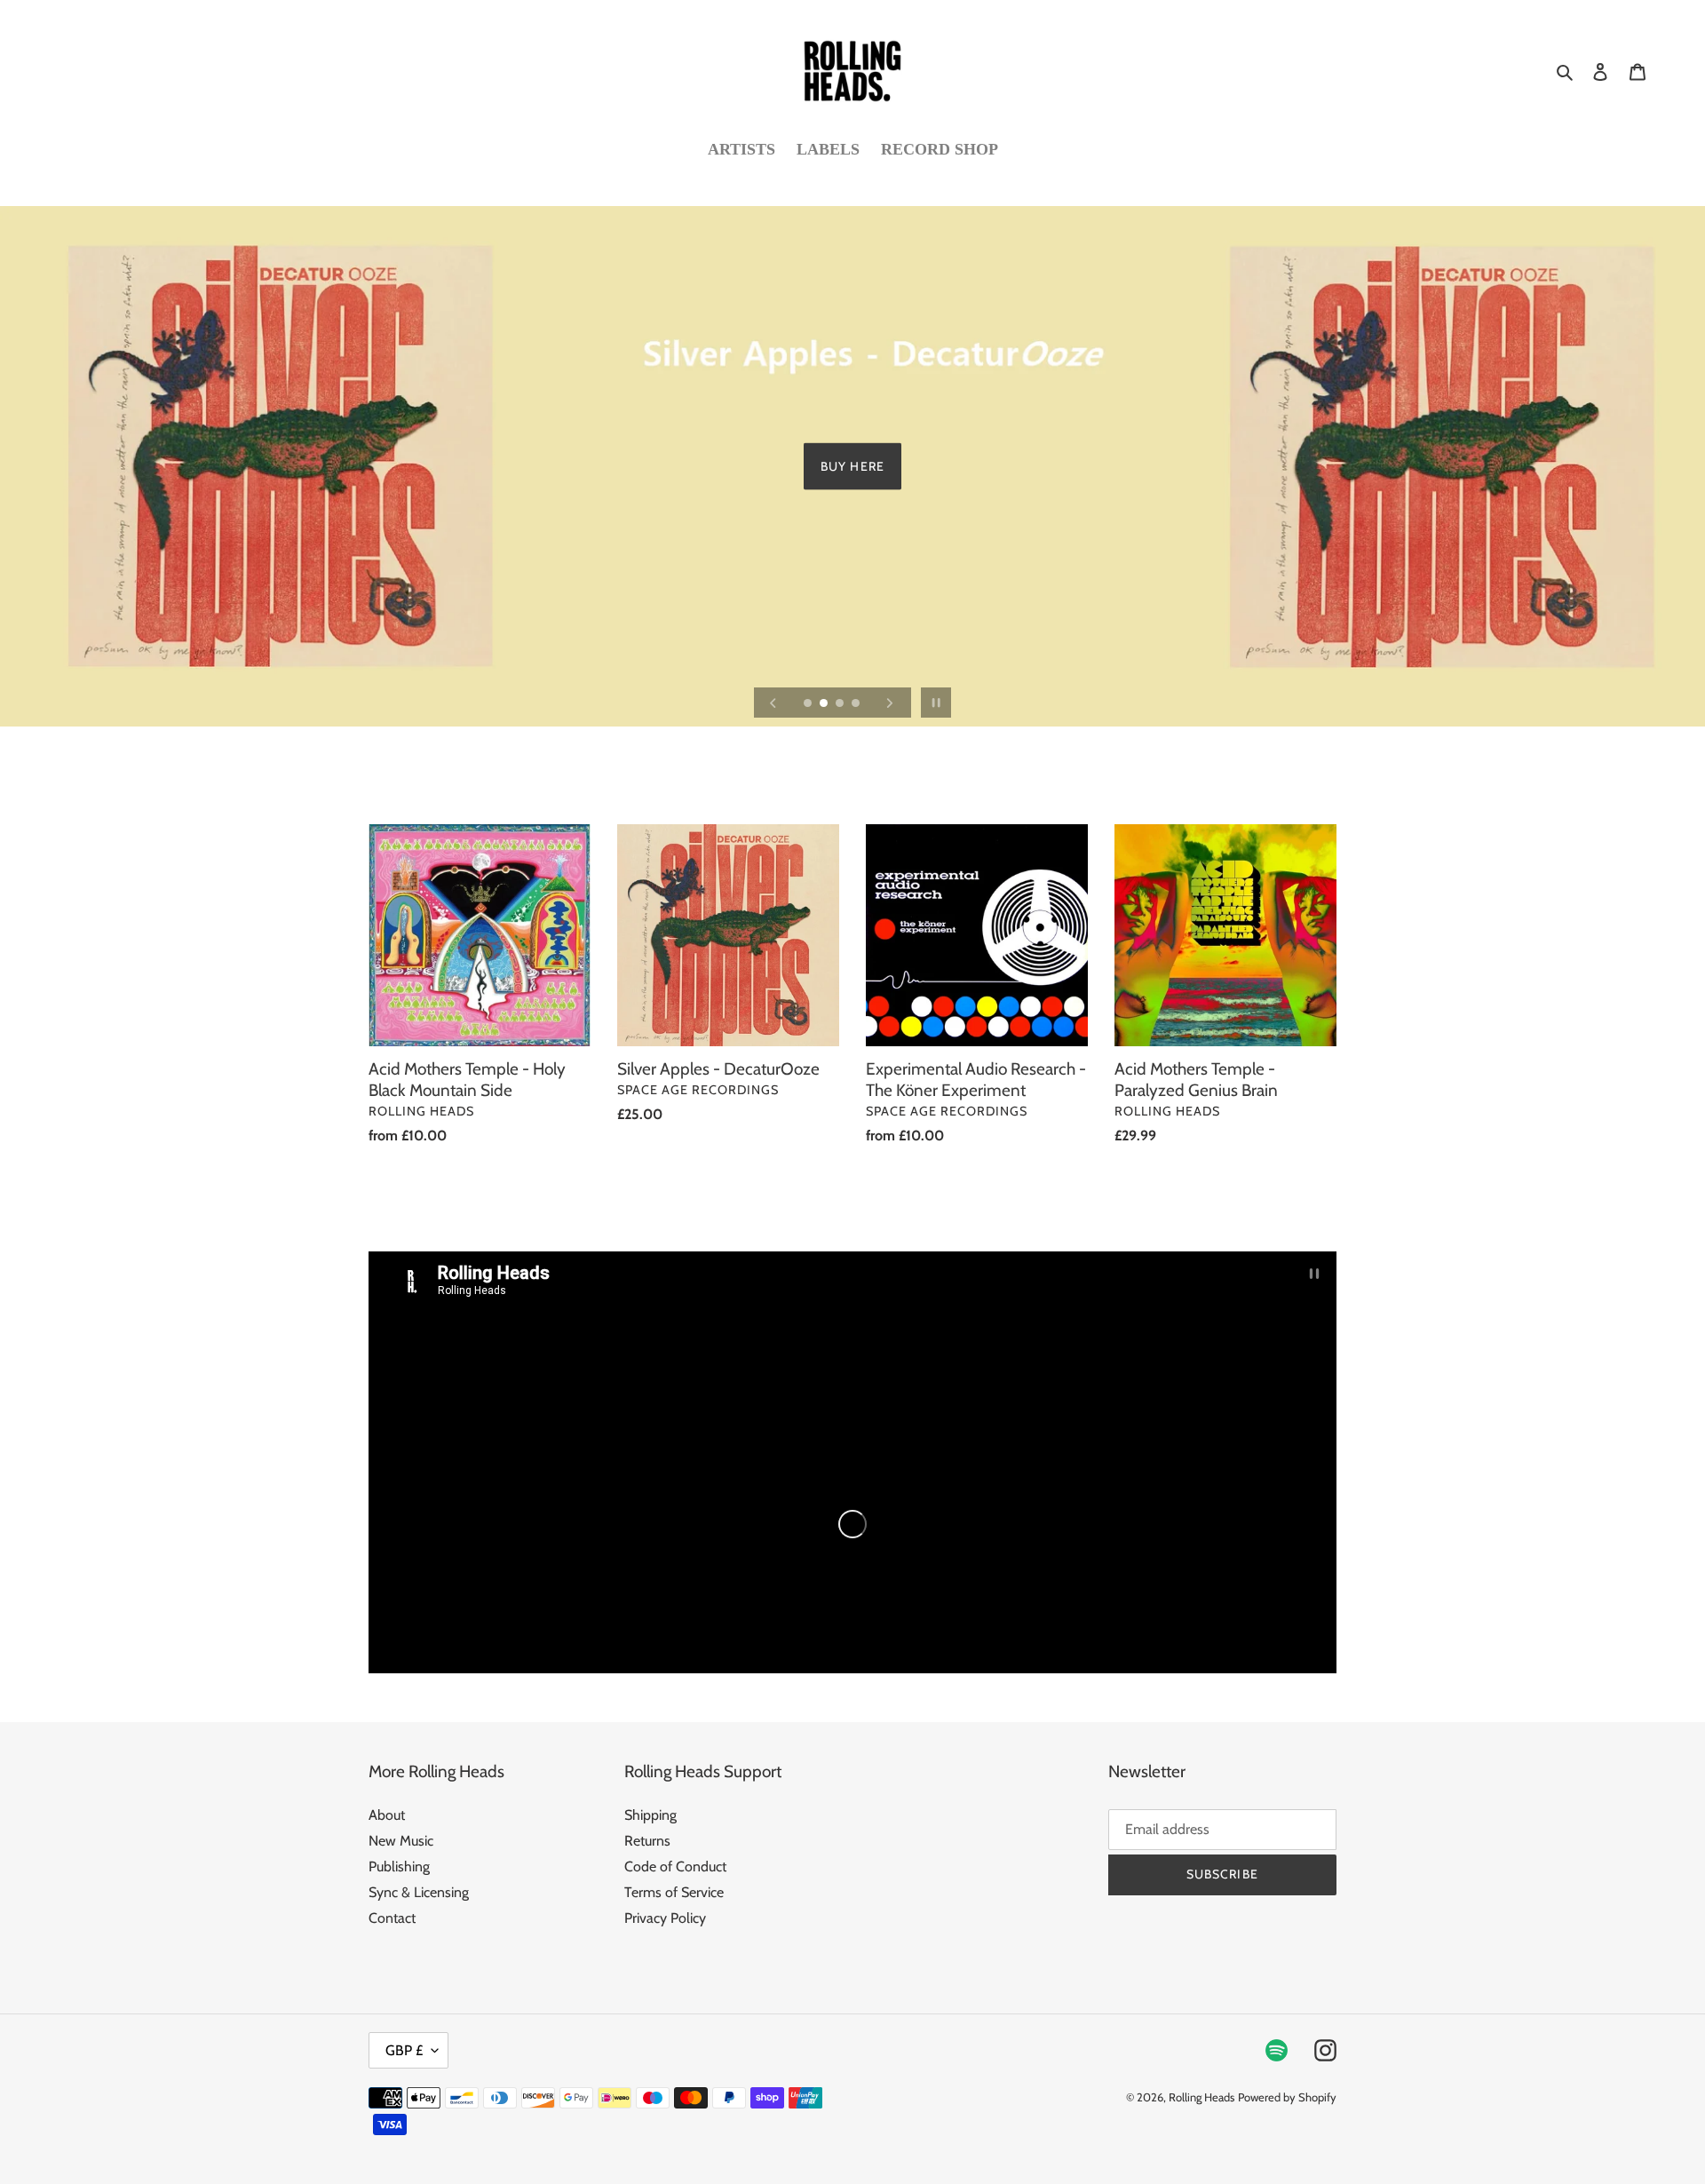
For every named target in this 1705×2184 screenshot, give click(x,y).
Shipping (650, 1815)
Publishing (399, 1866)
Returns (647, 1841)
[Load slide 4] (857, 704)
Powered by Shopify (1287, 2097)
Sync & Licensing (419, 1892)
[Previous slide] (773, 703)
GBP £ (404, 2050)
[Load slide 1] (809, 704)
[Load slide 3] (841, 704)
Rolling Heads (1201, 2097)
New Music (401, 1841)
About (387, 1815)
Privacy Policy (665, 1918)
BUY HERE (852, 466)
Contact (392, 1918)
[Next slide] (890, 703)
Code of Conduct (675, 1866)
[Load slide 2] (825, 704)
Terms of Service (674, 1892)
